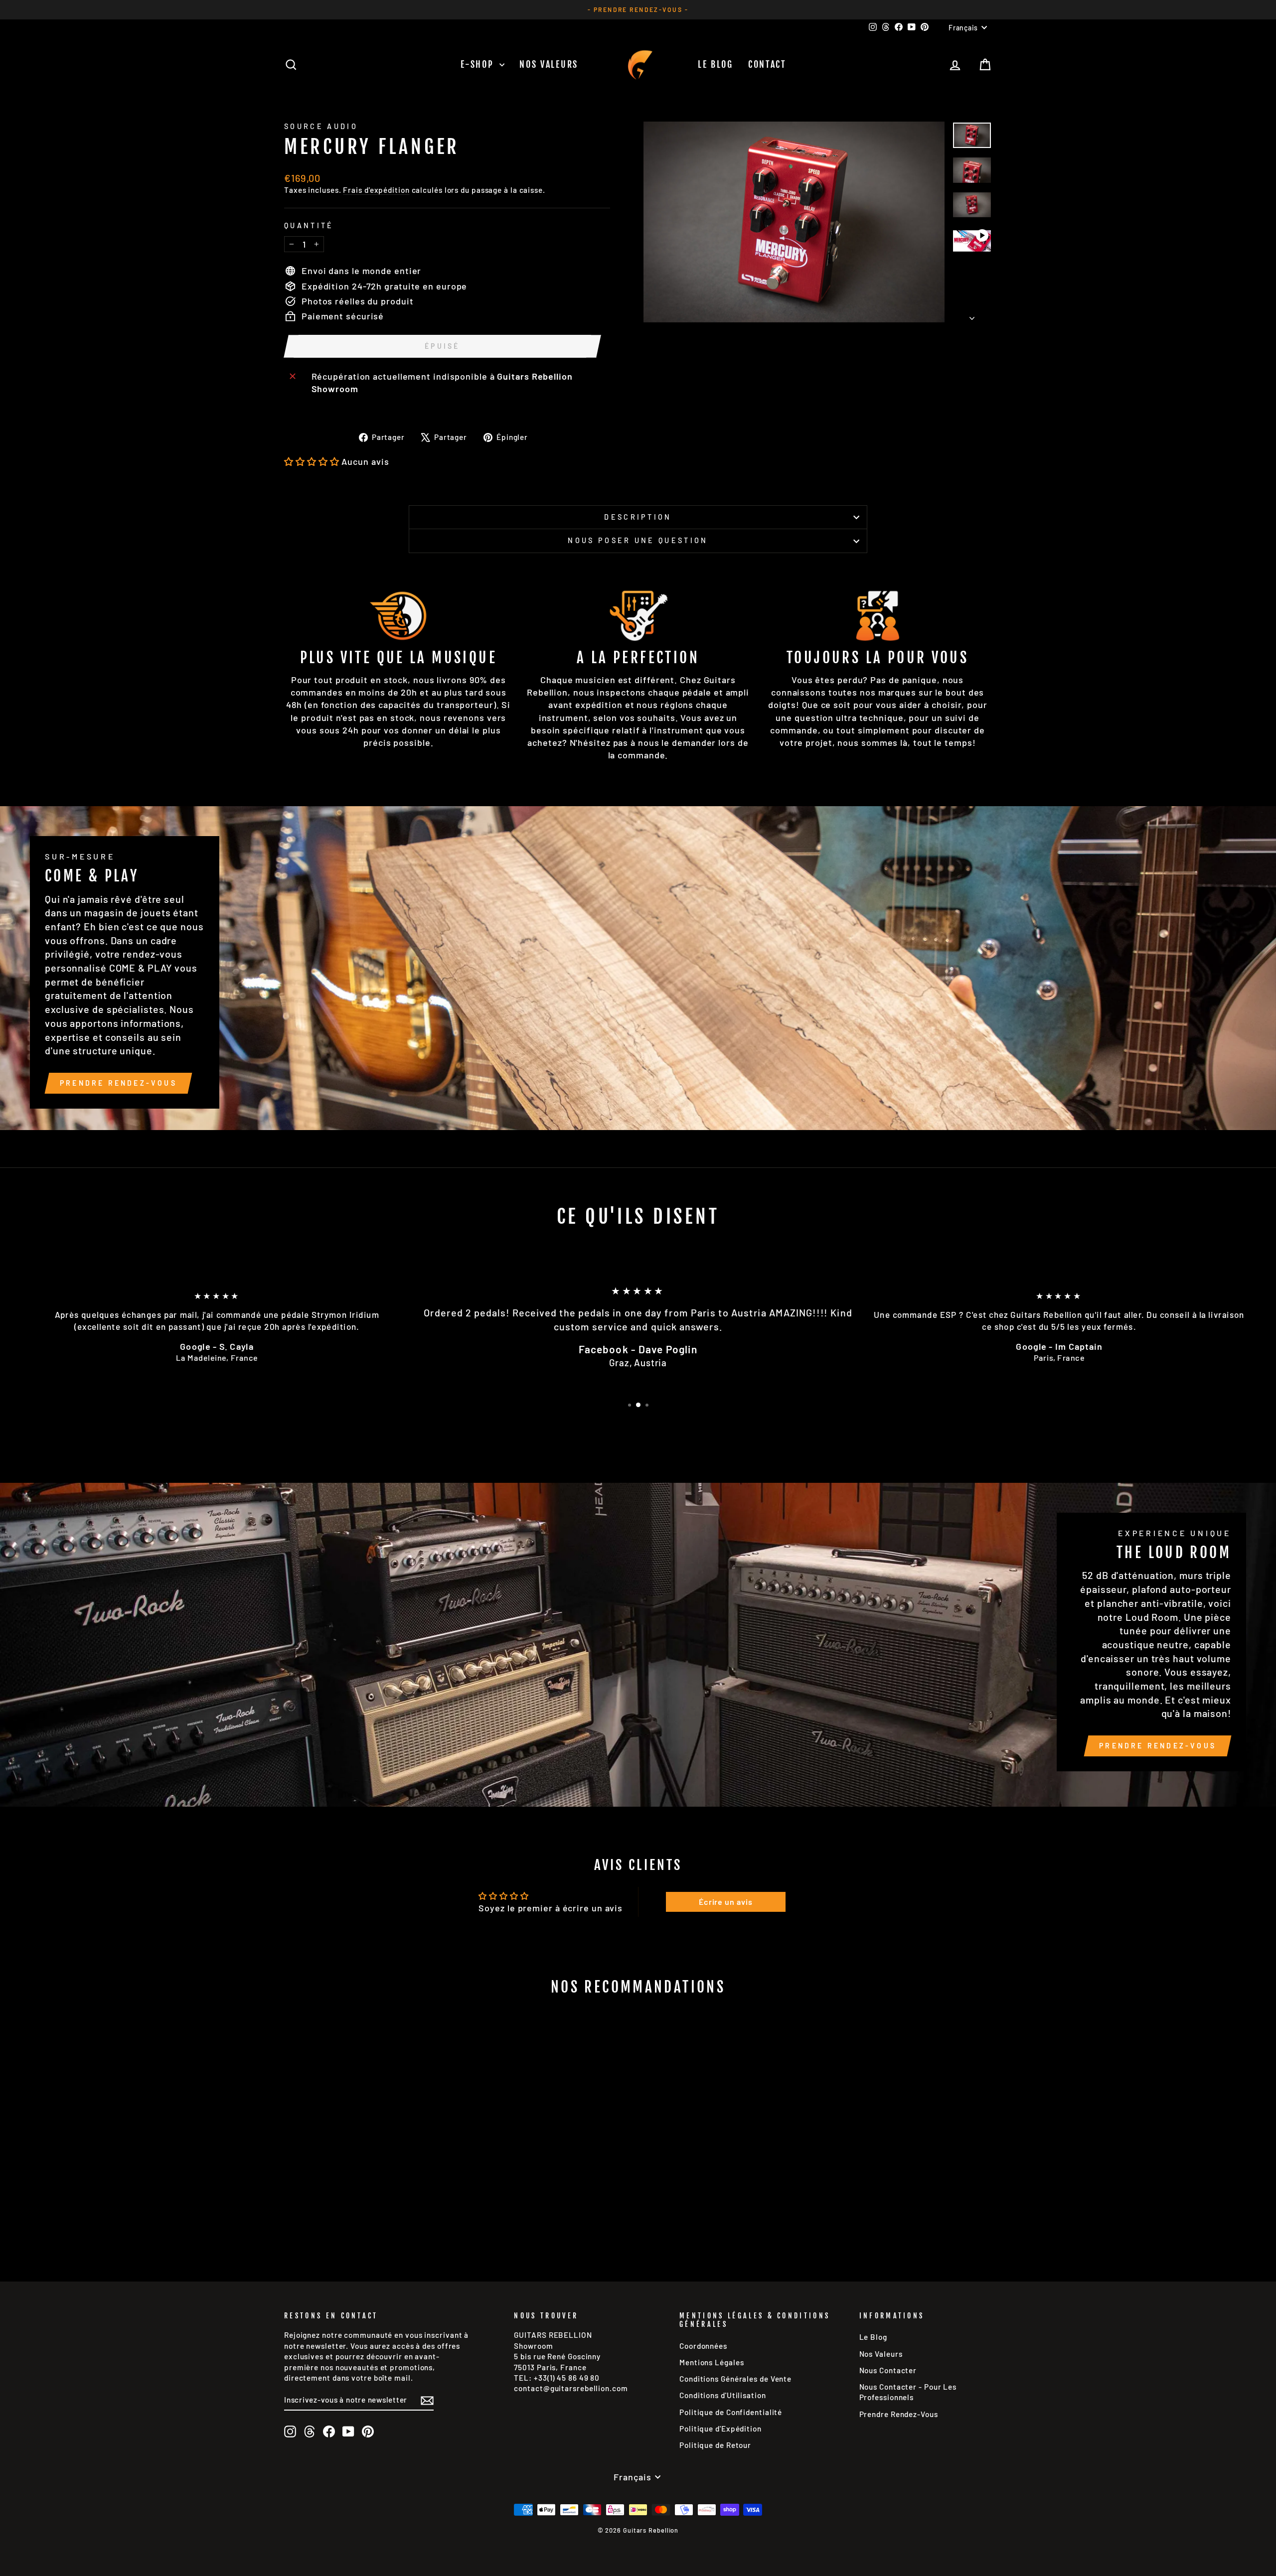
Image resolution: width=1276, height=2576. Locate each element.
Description (638, 517)
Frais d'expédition (376, 190)
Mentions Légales (712, 2362)
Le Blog (716, 64)
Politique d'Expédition (720, 2429)
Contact (767, 64)
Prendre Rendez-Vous (118, 1083)
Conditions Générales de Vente (735, 2379)
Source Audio (321, 126)
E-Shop (479, 64)
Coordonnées (703, 2346)
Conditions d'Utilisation (723, 2395)
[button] (312, 461)
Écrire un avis (726, 1902)
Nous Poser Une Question (638, 540)
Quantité (309, 225)
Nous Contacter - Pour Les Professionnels (908, 2392)
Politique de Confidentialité (731, 2412)
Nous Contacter (888, 2370)
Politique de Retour (715, 2445)
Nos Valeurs (549, 64)
